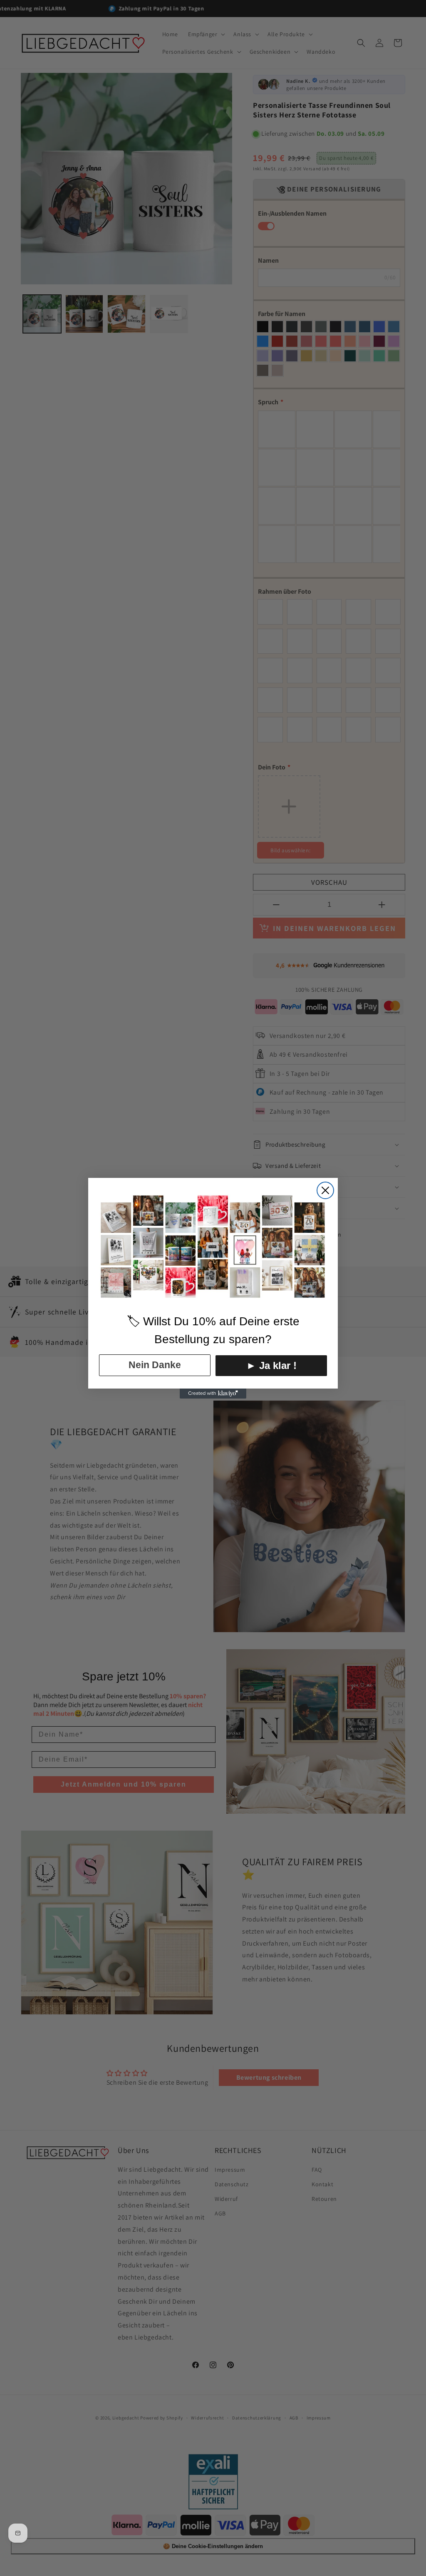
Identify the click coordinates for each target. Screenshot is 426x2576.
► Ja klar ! (271, 1365)
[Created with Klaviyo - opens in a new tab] (213, 1394)
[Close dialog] (325, 1190)
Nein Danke (155, 1365)
